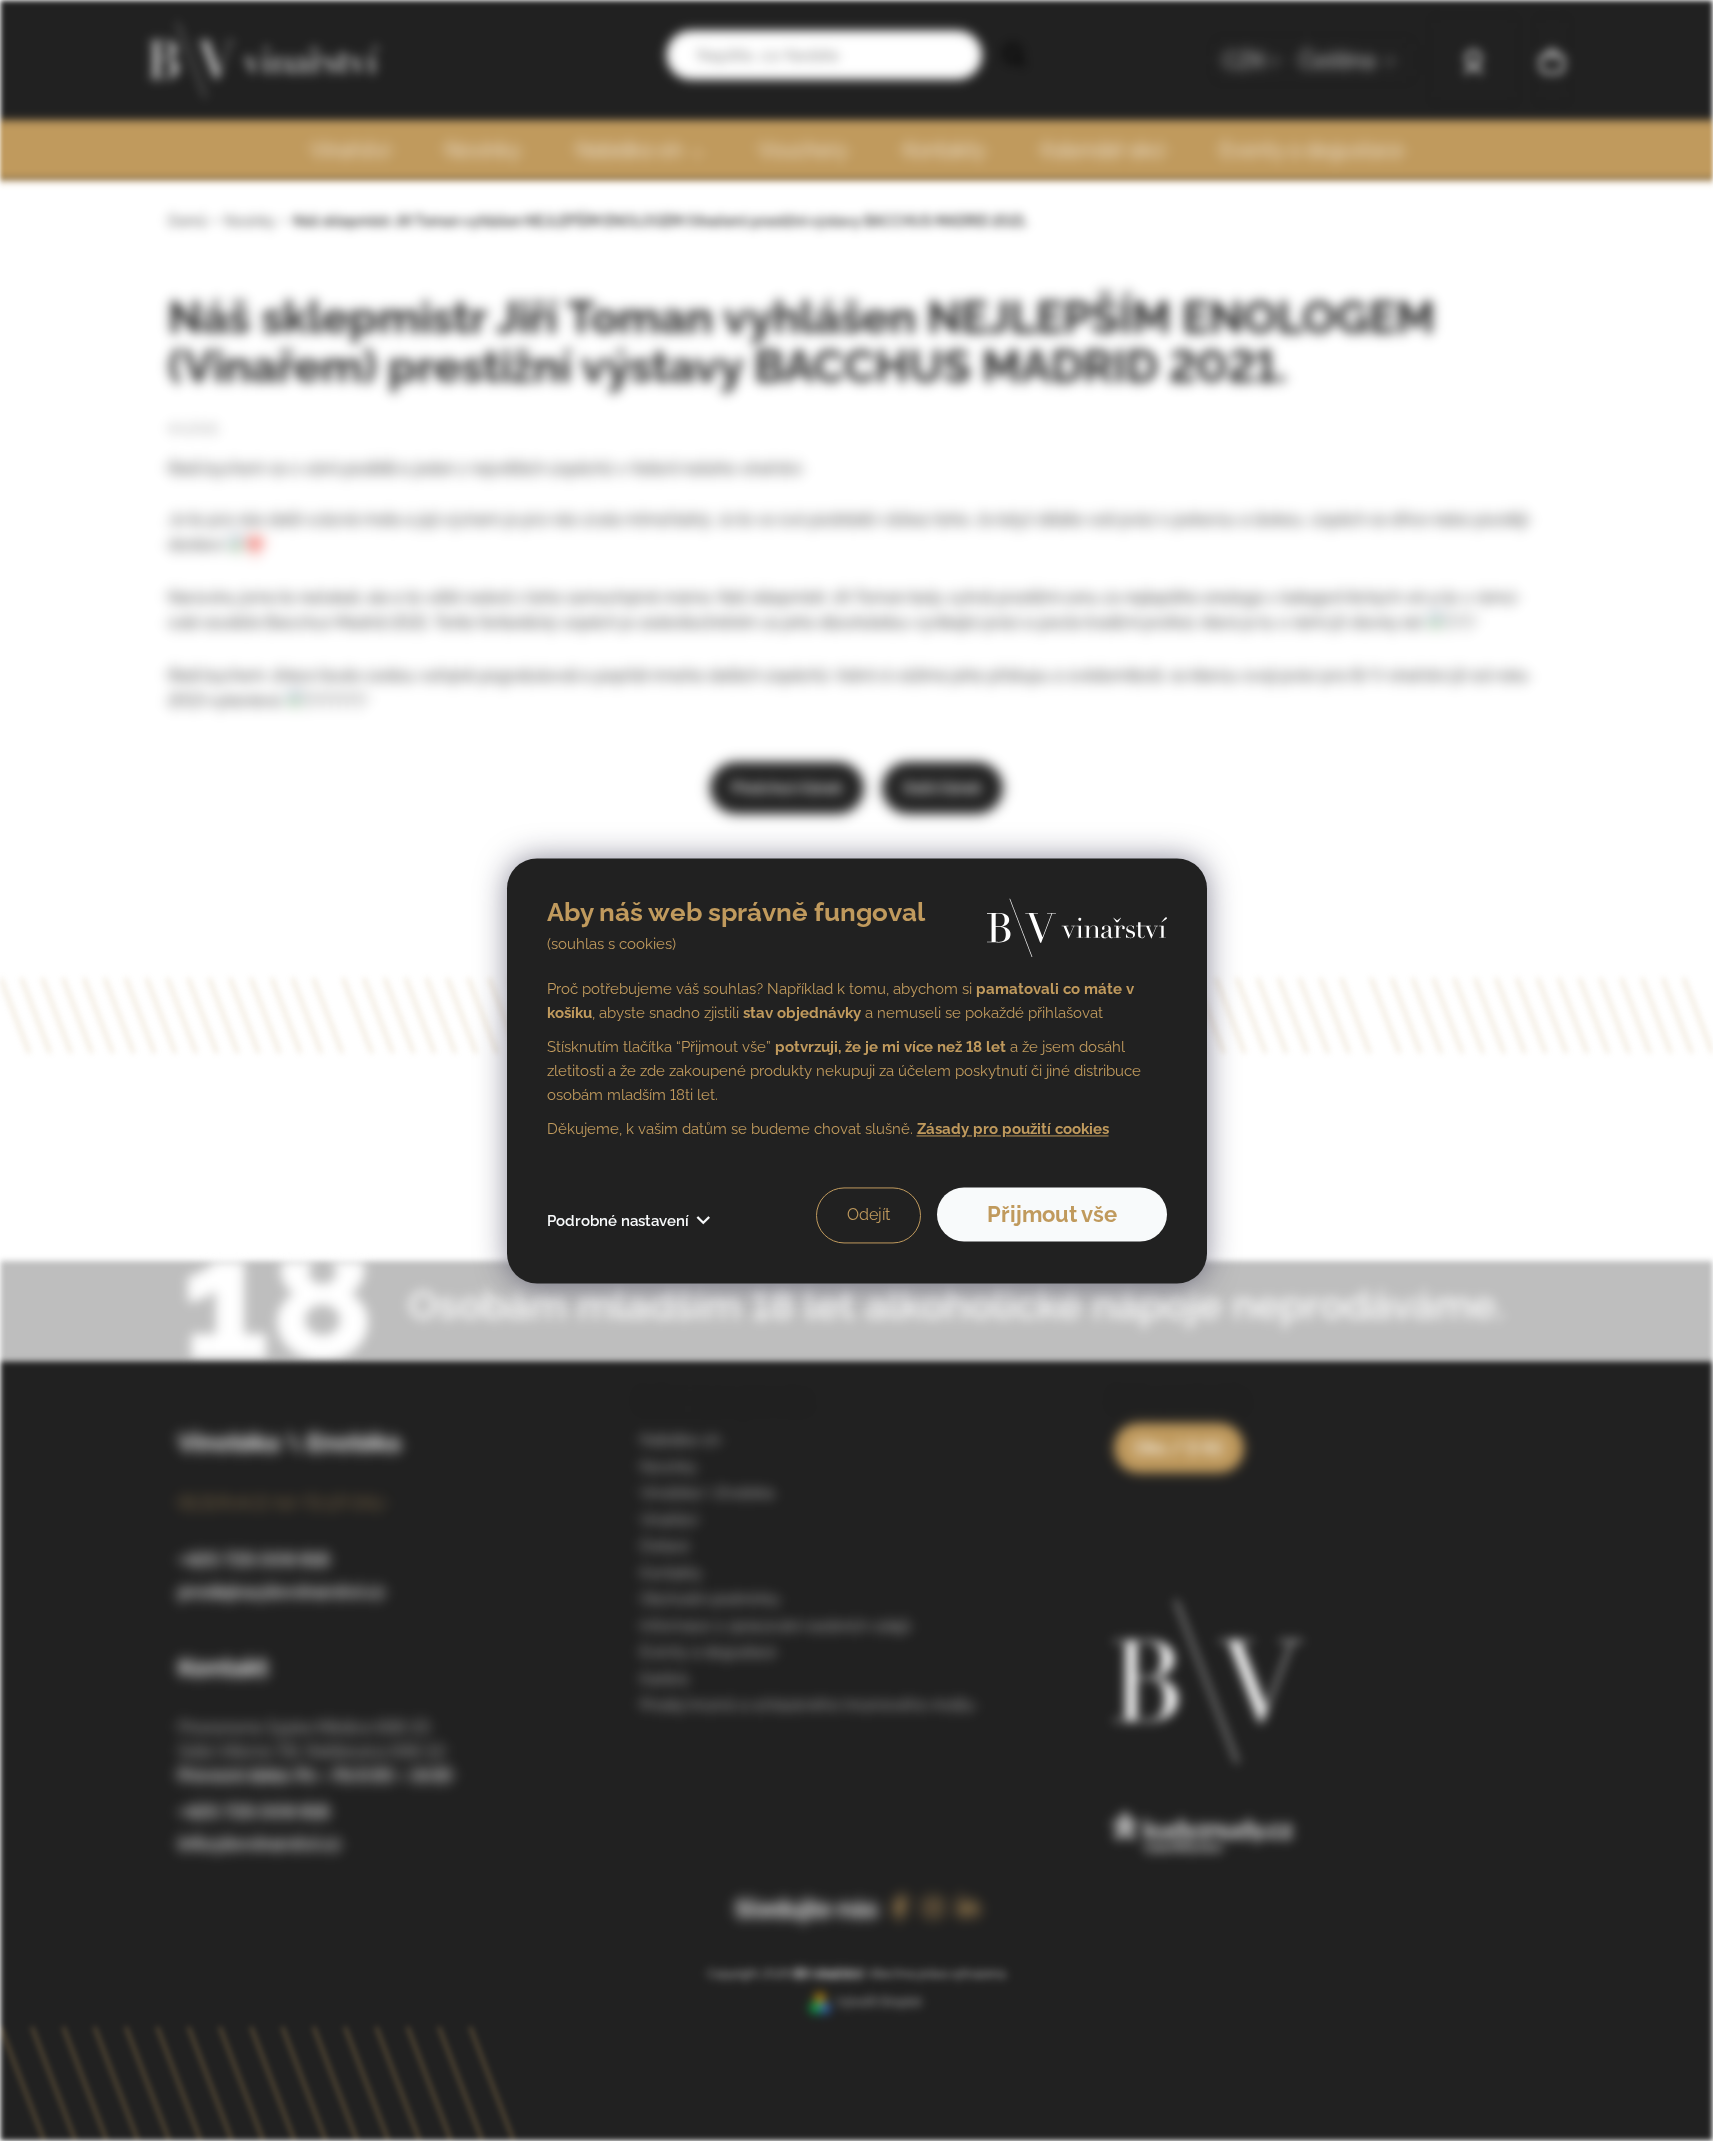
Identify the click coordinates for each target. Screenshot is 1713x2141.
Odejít (868, 1214)
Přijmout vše (1052, 1214)
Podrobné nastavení (618, 1221)
